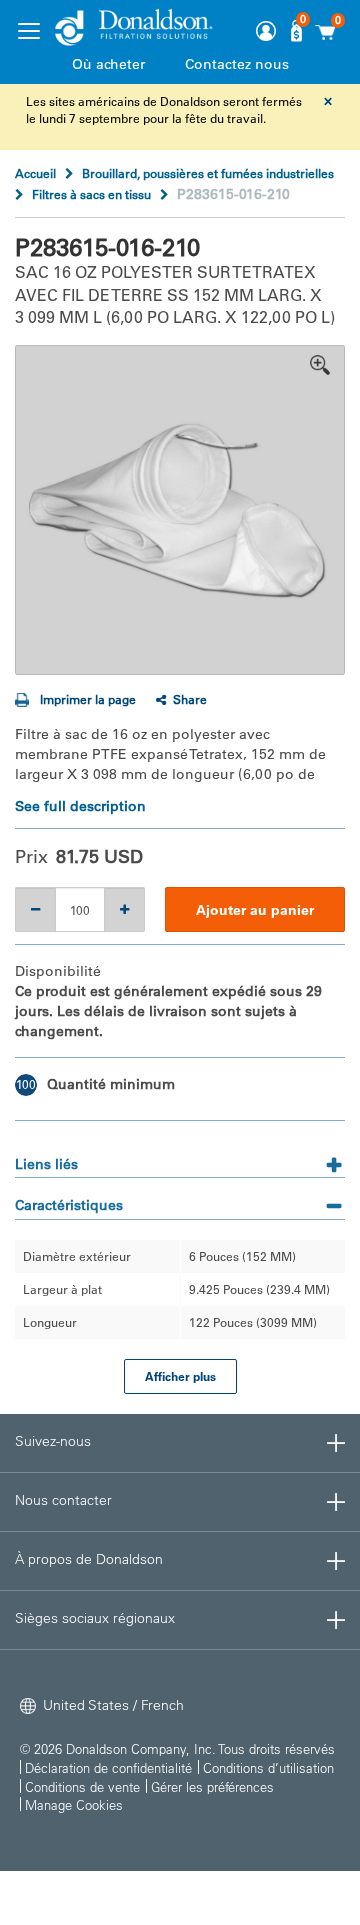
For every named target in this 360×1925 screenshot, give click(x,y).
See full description (80, 806)
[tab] (180, 1157)
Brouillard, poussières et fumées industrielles (208, 173)
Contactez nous (237, 64)
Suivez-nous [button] (53, 1441)
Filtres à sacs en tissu (91, 194)
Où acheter (108, 64)
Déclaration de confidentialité (108, 1767)
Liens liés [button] (46, 1164)
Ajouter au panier (255, 910)
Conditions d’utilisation (268, 1767)
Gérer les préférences (212, 1786)
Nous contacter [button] (63, 1500)
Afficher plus (180, 1376)
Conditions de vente (82, 1786)
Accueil (35, 173)
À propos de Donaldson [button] (89, 1559)
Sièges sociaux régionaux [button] (95, 1618)
